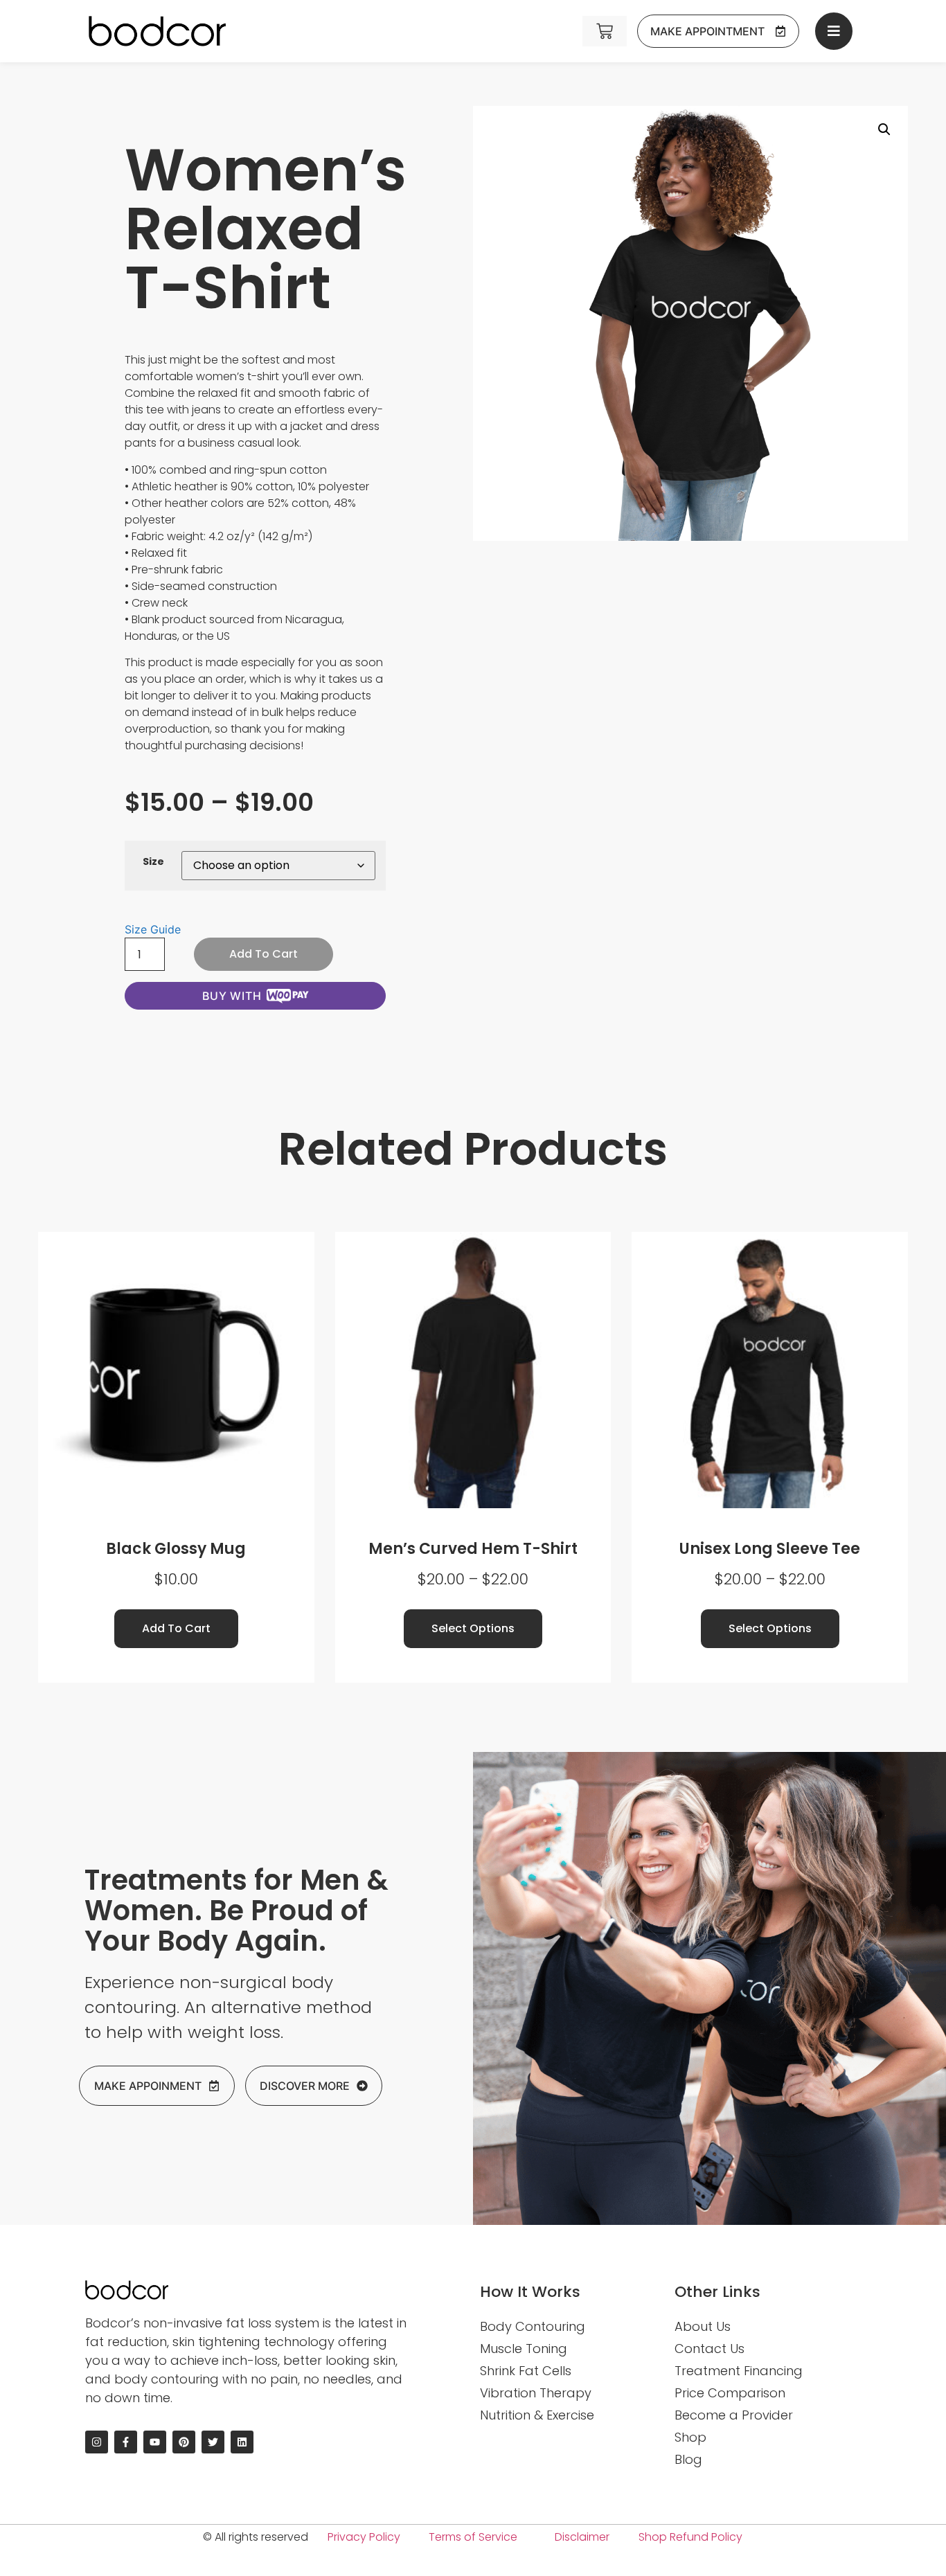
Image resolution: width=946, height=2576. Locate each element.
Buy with (232, 996)
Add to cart (264, 954)
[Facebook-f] (126, 2442)
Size (153, 861)
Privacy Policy (364, 2537)
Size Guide (153, 929)
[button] (884, 129)
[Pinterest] (184, 2442)
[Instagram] (97, 2442)
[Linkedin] (242, 2442)
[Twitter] (213, 2442)
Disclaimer (582, 2537)
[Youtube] (155, 2442)
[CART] (605, 31)
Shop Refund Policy (690, 2537)
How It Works (530, 2292)
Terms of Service (473, 2537)
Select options (473, 1628)
